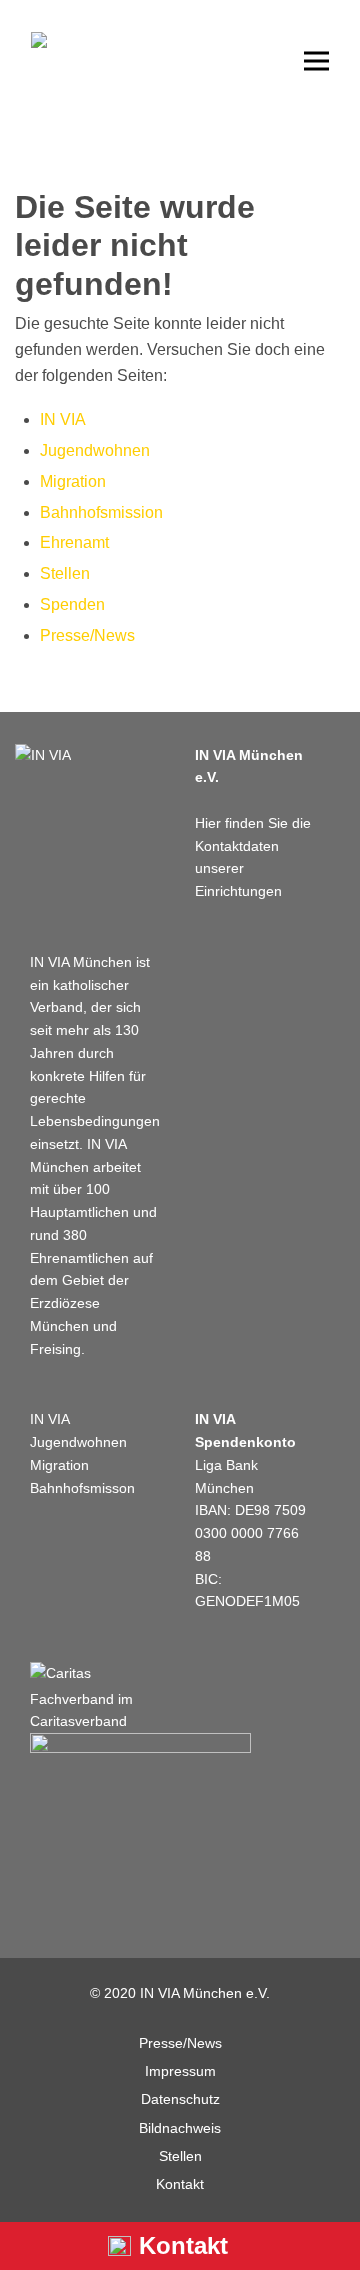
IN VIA (63, 419)
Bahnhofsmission (101, 512)
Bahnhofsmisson (82, 1488)
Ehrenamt (74, 542)
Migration (73, 481)
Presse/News (87, 635)
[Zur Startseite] (71, 82)
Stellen (65, 573)
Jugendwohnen (95, 450)
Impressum (180, 2071)
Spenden (72, 604)
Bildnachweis (180, 2128)
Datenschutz (180, 2099)
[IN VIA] (43, 755)
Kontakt (180, 2184)
